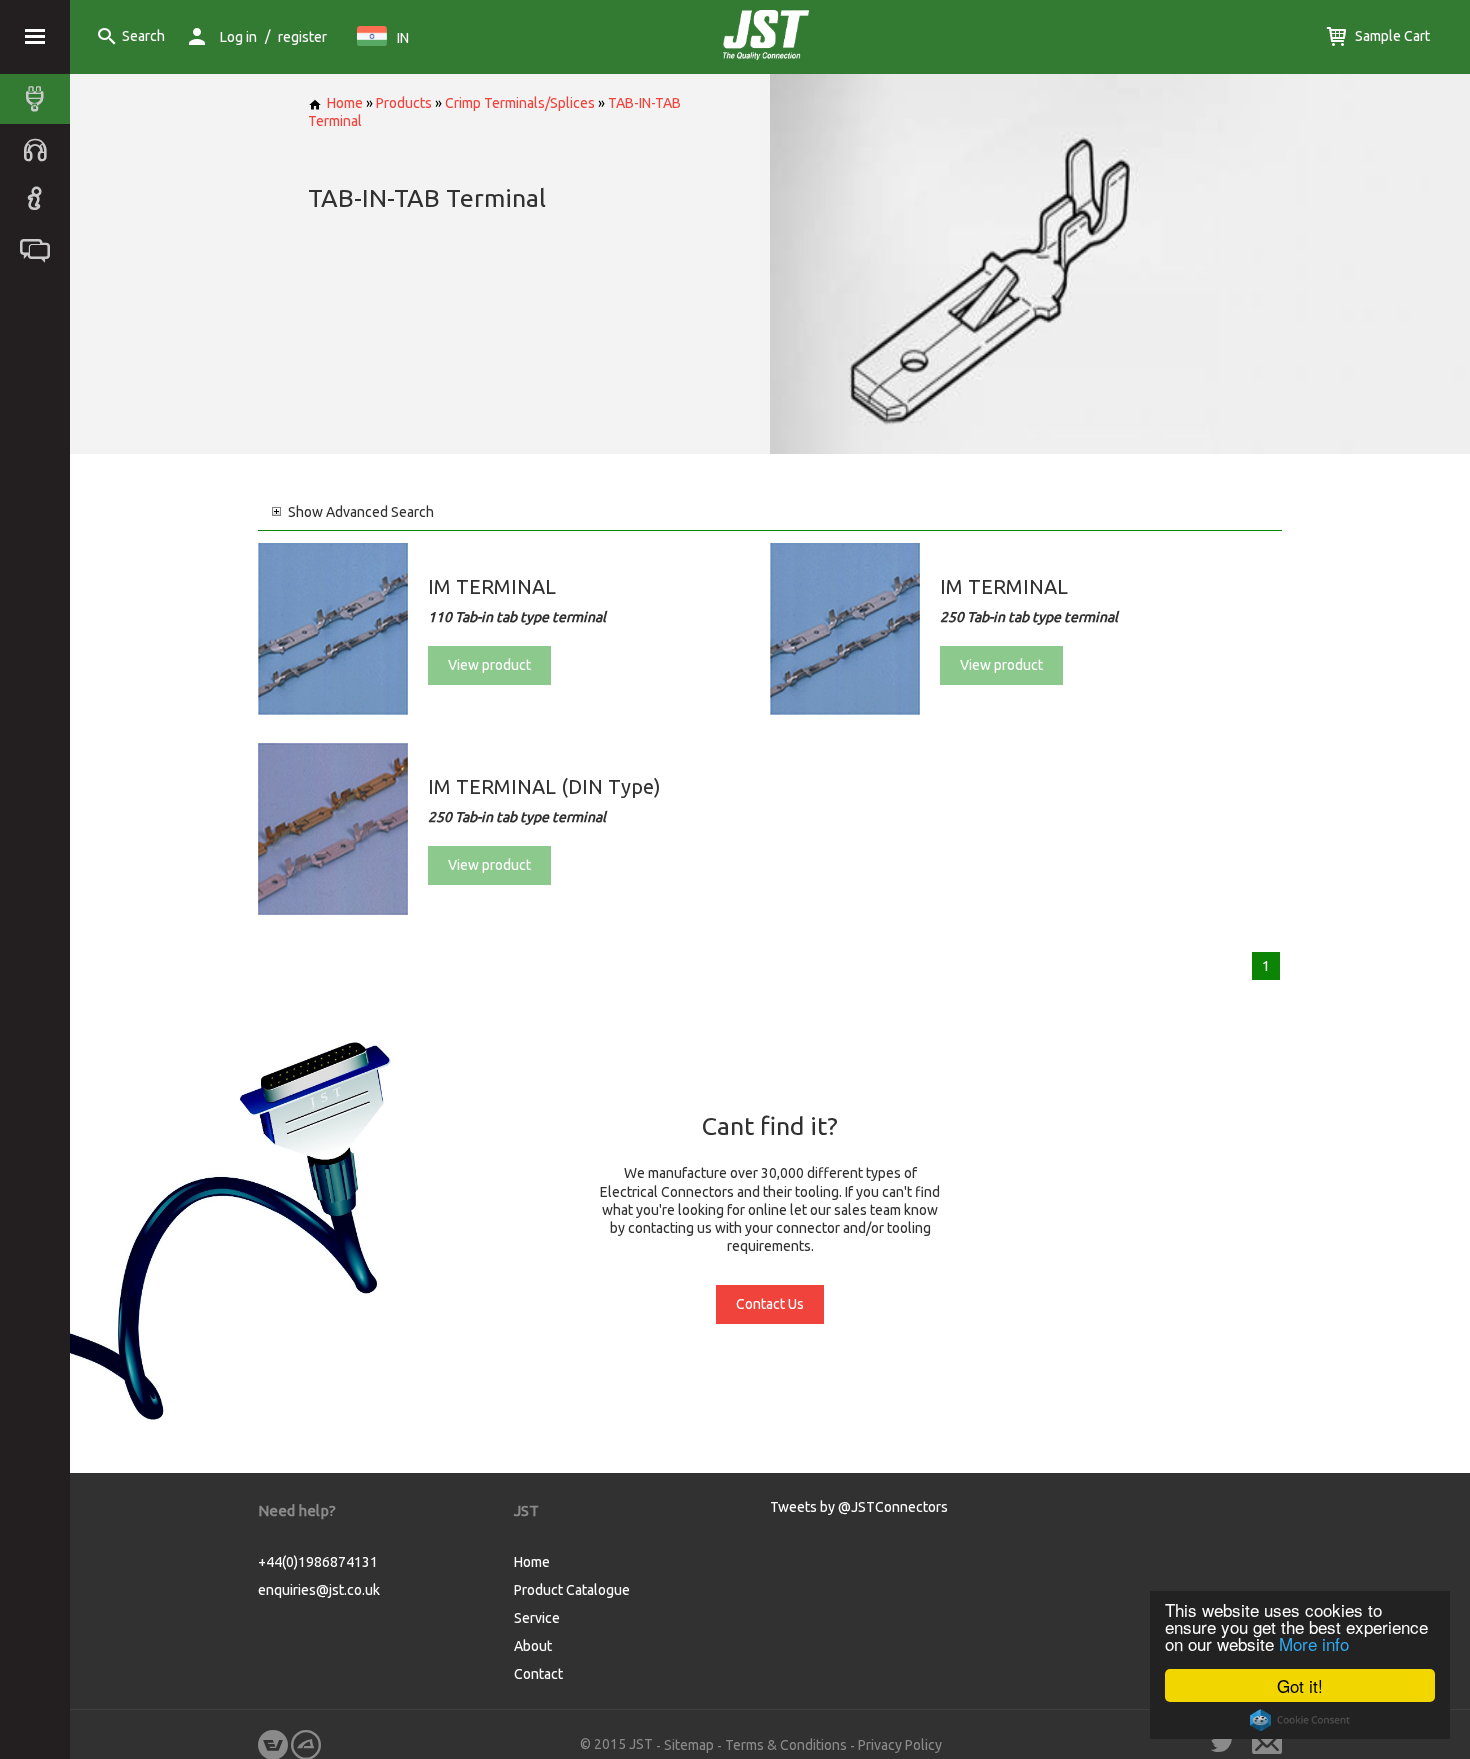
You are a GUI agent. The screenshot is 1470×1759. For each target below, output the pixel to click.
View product (489, 665)
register (302, 37)
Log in (238, 37)
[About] (40, 199)
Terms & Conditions (786, 1745)
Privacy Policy (900, 1745)
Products (404, 103)
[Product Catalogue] (40, 99)
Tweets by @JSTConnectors (859, 1507)
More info (1314, 1643)
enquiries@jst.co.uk (319, 1590)
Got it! (1300, 1685)
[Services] (40, 149)
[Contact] (40, 249)
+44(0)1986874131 (318, 1562)
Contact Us (770, 1304)
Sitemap (689, 1745)
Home (345, 103)
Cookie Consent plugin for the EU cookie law (1300, 1720)
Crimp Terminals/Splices (520, 103)
